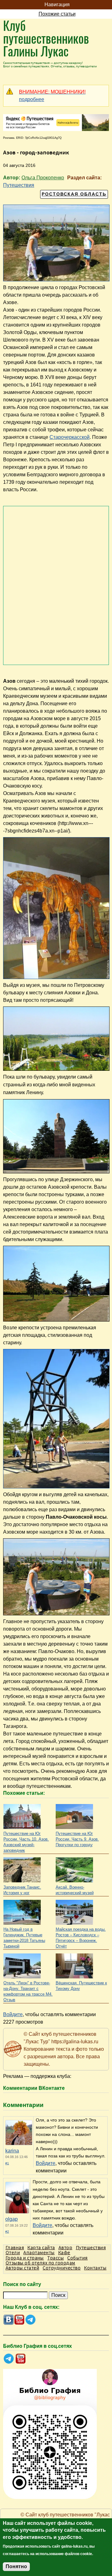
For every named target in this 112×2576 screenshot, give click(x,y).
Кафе (64, 2252)
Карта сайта (41, 2247)
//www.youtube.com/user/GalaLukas (19, 2320)
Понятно (16, 2566)
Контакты (95, 2268)
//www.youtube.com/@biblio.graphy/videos (21, 2359)
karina (12, 2151)
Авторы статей (22, 2268)
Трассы (56, 2258)
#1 (7, 2163)
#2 (7, 2232)
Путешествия (19, 185)
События (77, 2258)
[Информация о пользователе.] (19, 2133)
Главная (15, 2247)
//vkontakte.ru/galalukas (9, 2320)
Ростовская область (74, 194)
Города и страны (25, 2258)
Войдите (13, 2014)
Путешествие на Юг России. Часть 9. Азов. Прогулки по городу (77, 1839)
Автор (65, 2247)
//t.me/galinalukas (30, 2320)
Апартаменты (39, 2252)
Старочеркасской (70, 437)
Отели (13, 2252)
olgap (12, 2219)
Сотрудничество (62, 2268)
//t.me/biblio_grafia (9, 2359)
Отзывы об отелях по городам (40, 2263)
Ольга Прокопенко (43, 178)
